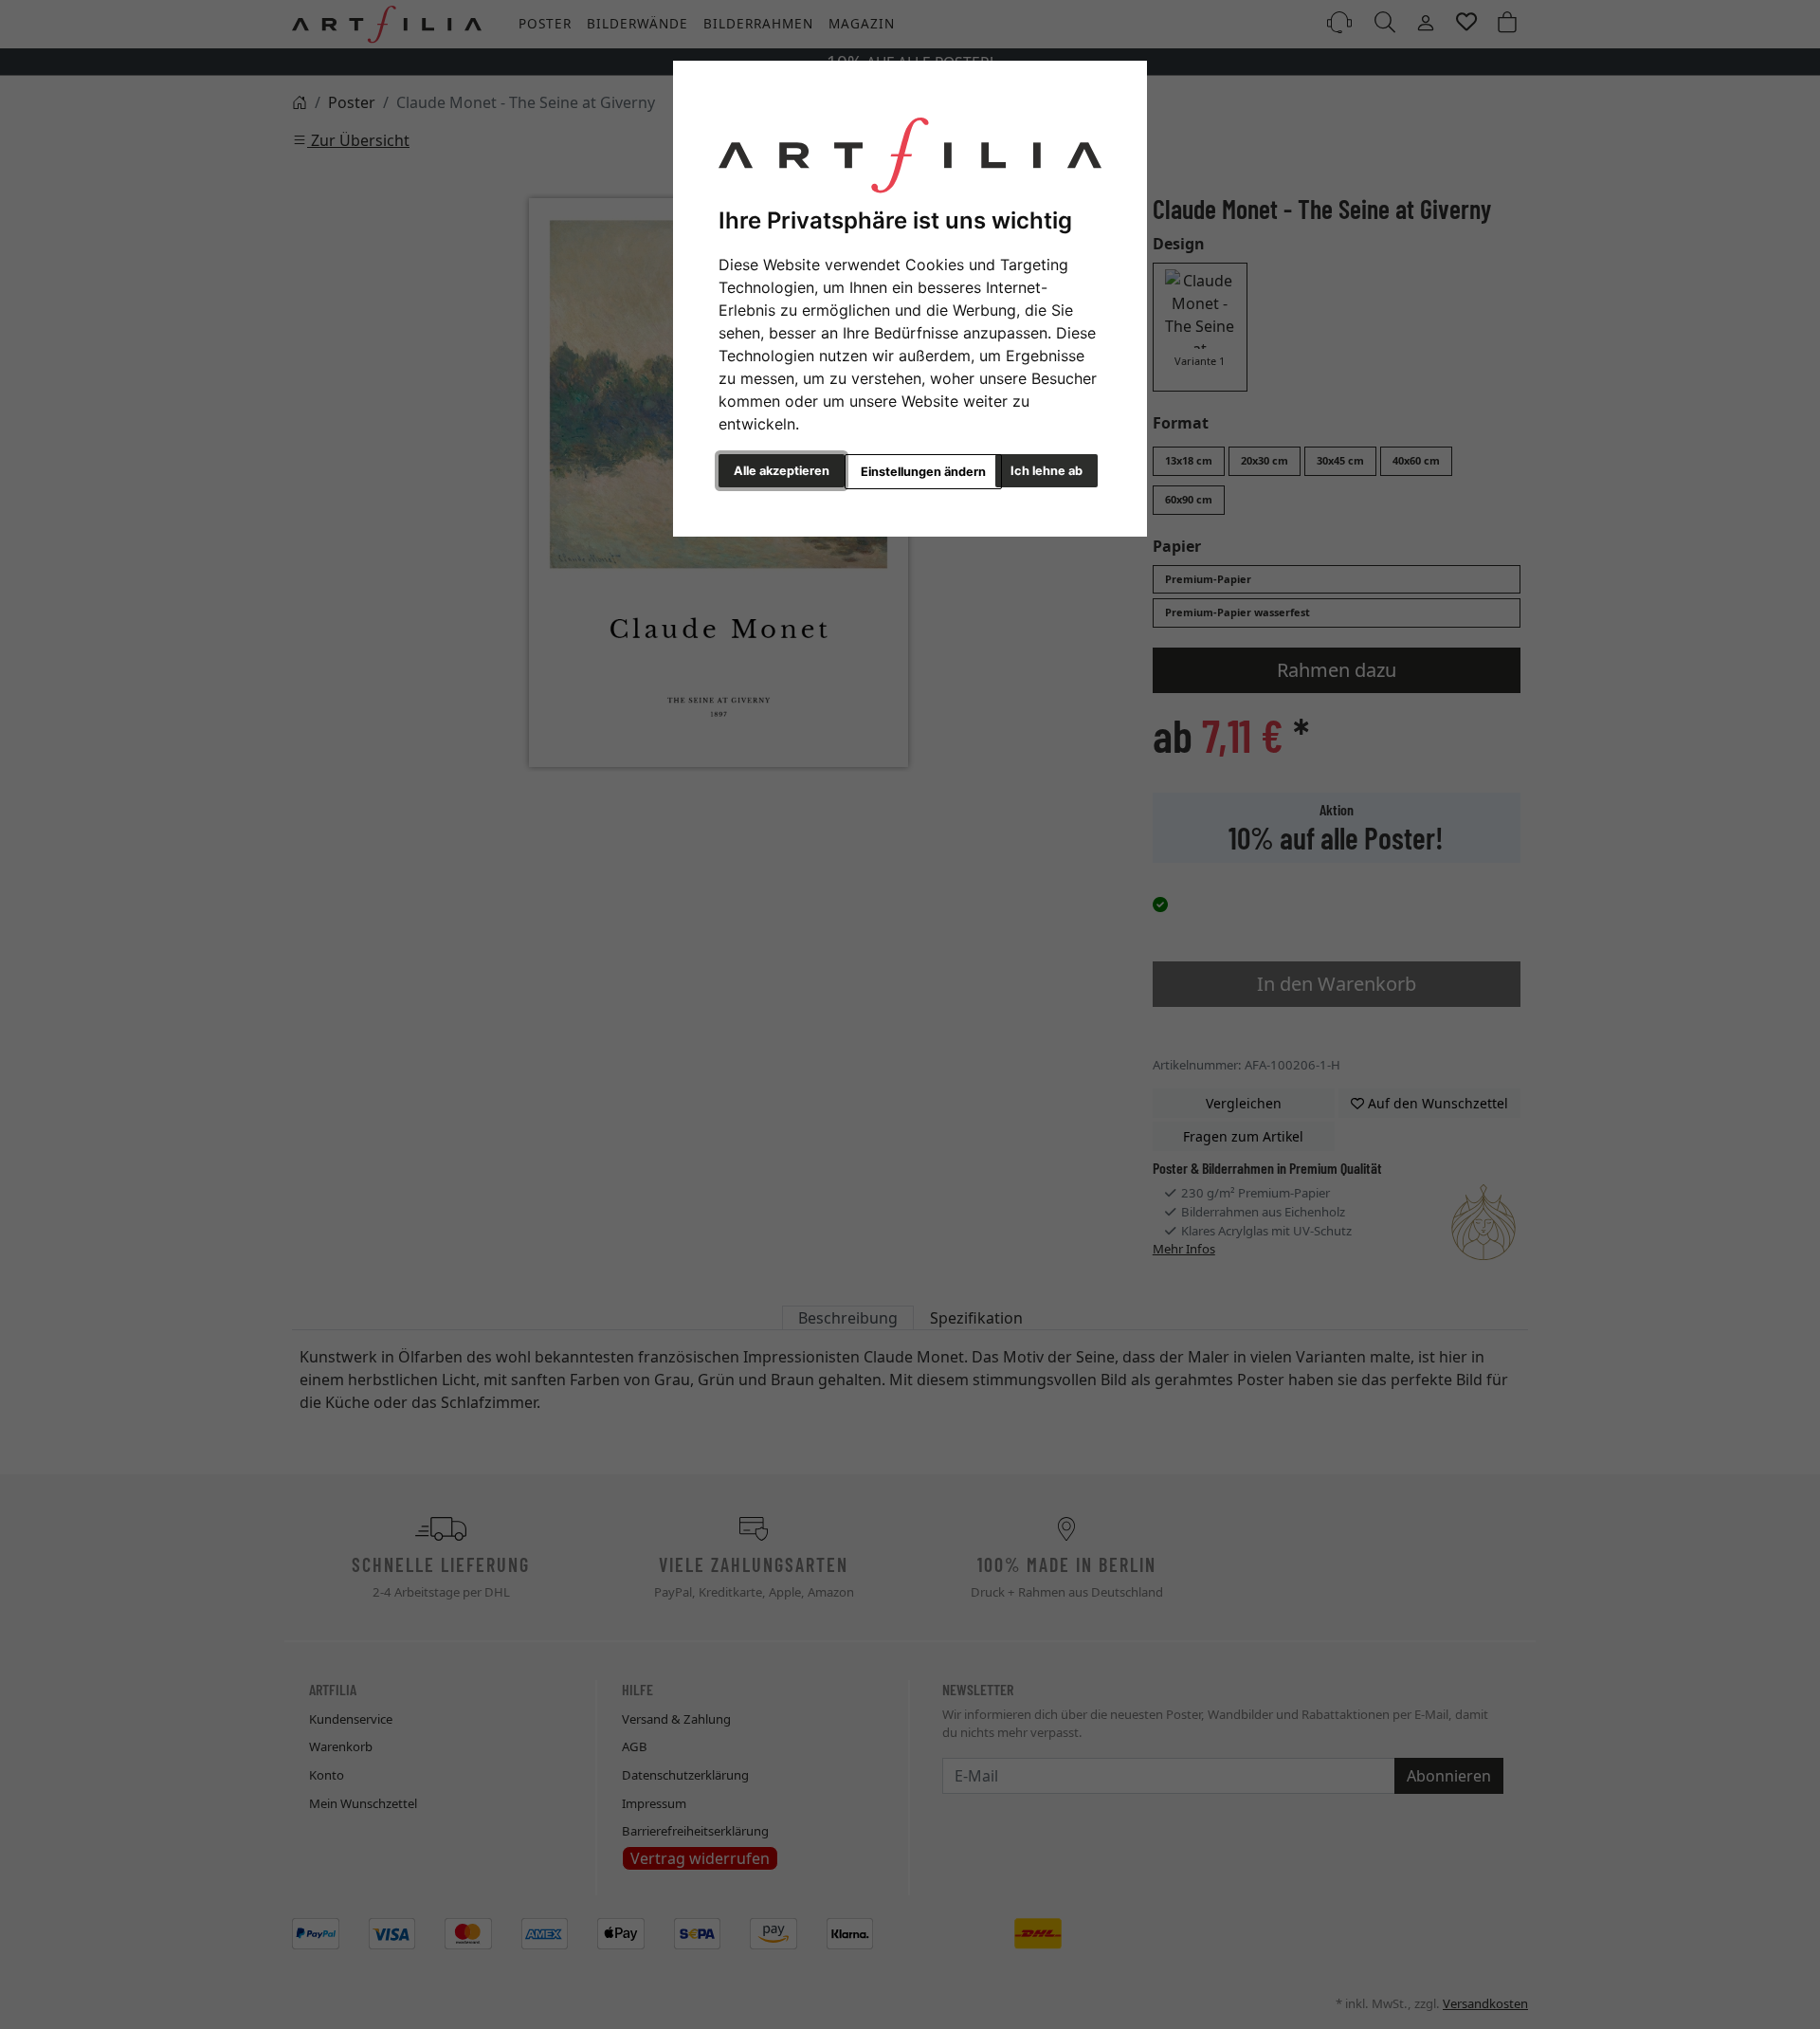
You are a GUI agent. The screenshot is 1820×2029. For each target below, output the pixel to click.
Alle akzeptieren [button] (782, 471)
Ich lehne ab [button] (1046, 471)
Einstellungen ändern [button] (923, 472)
